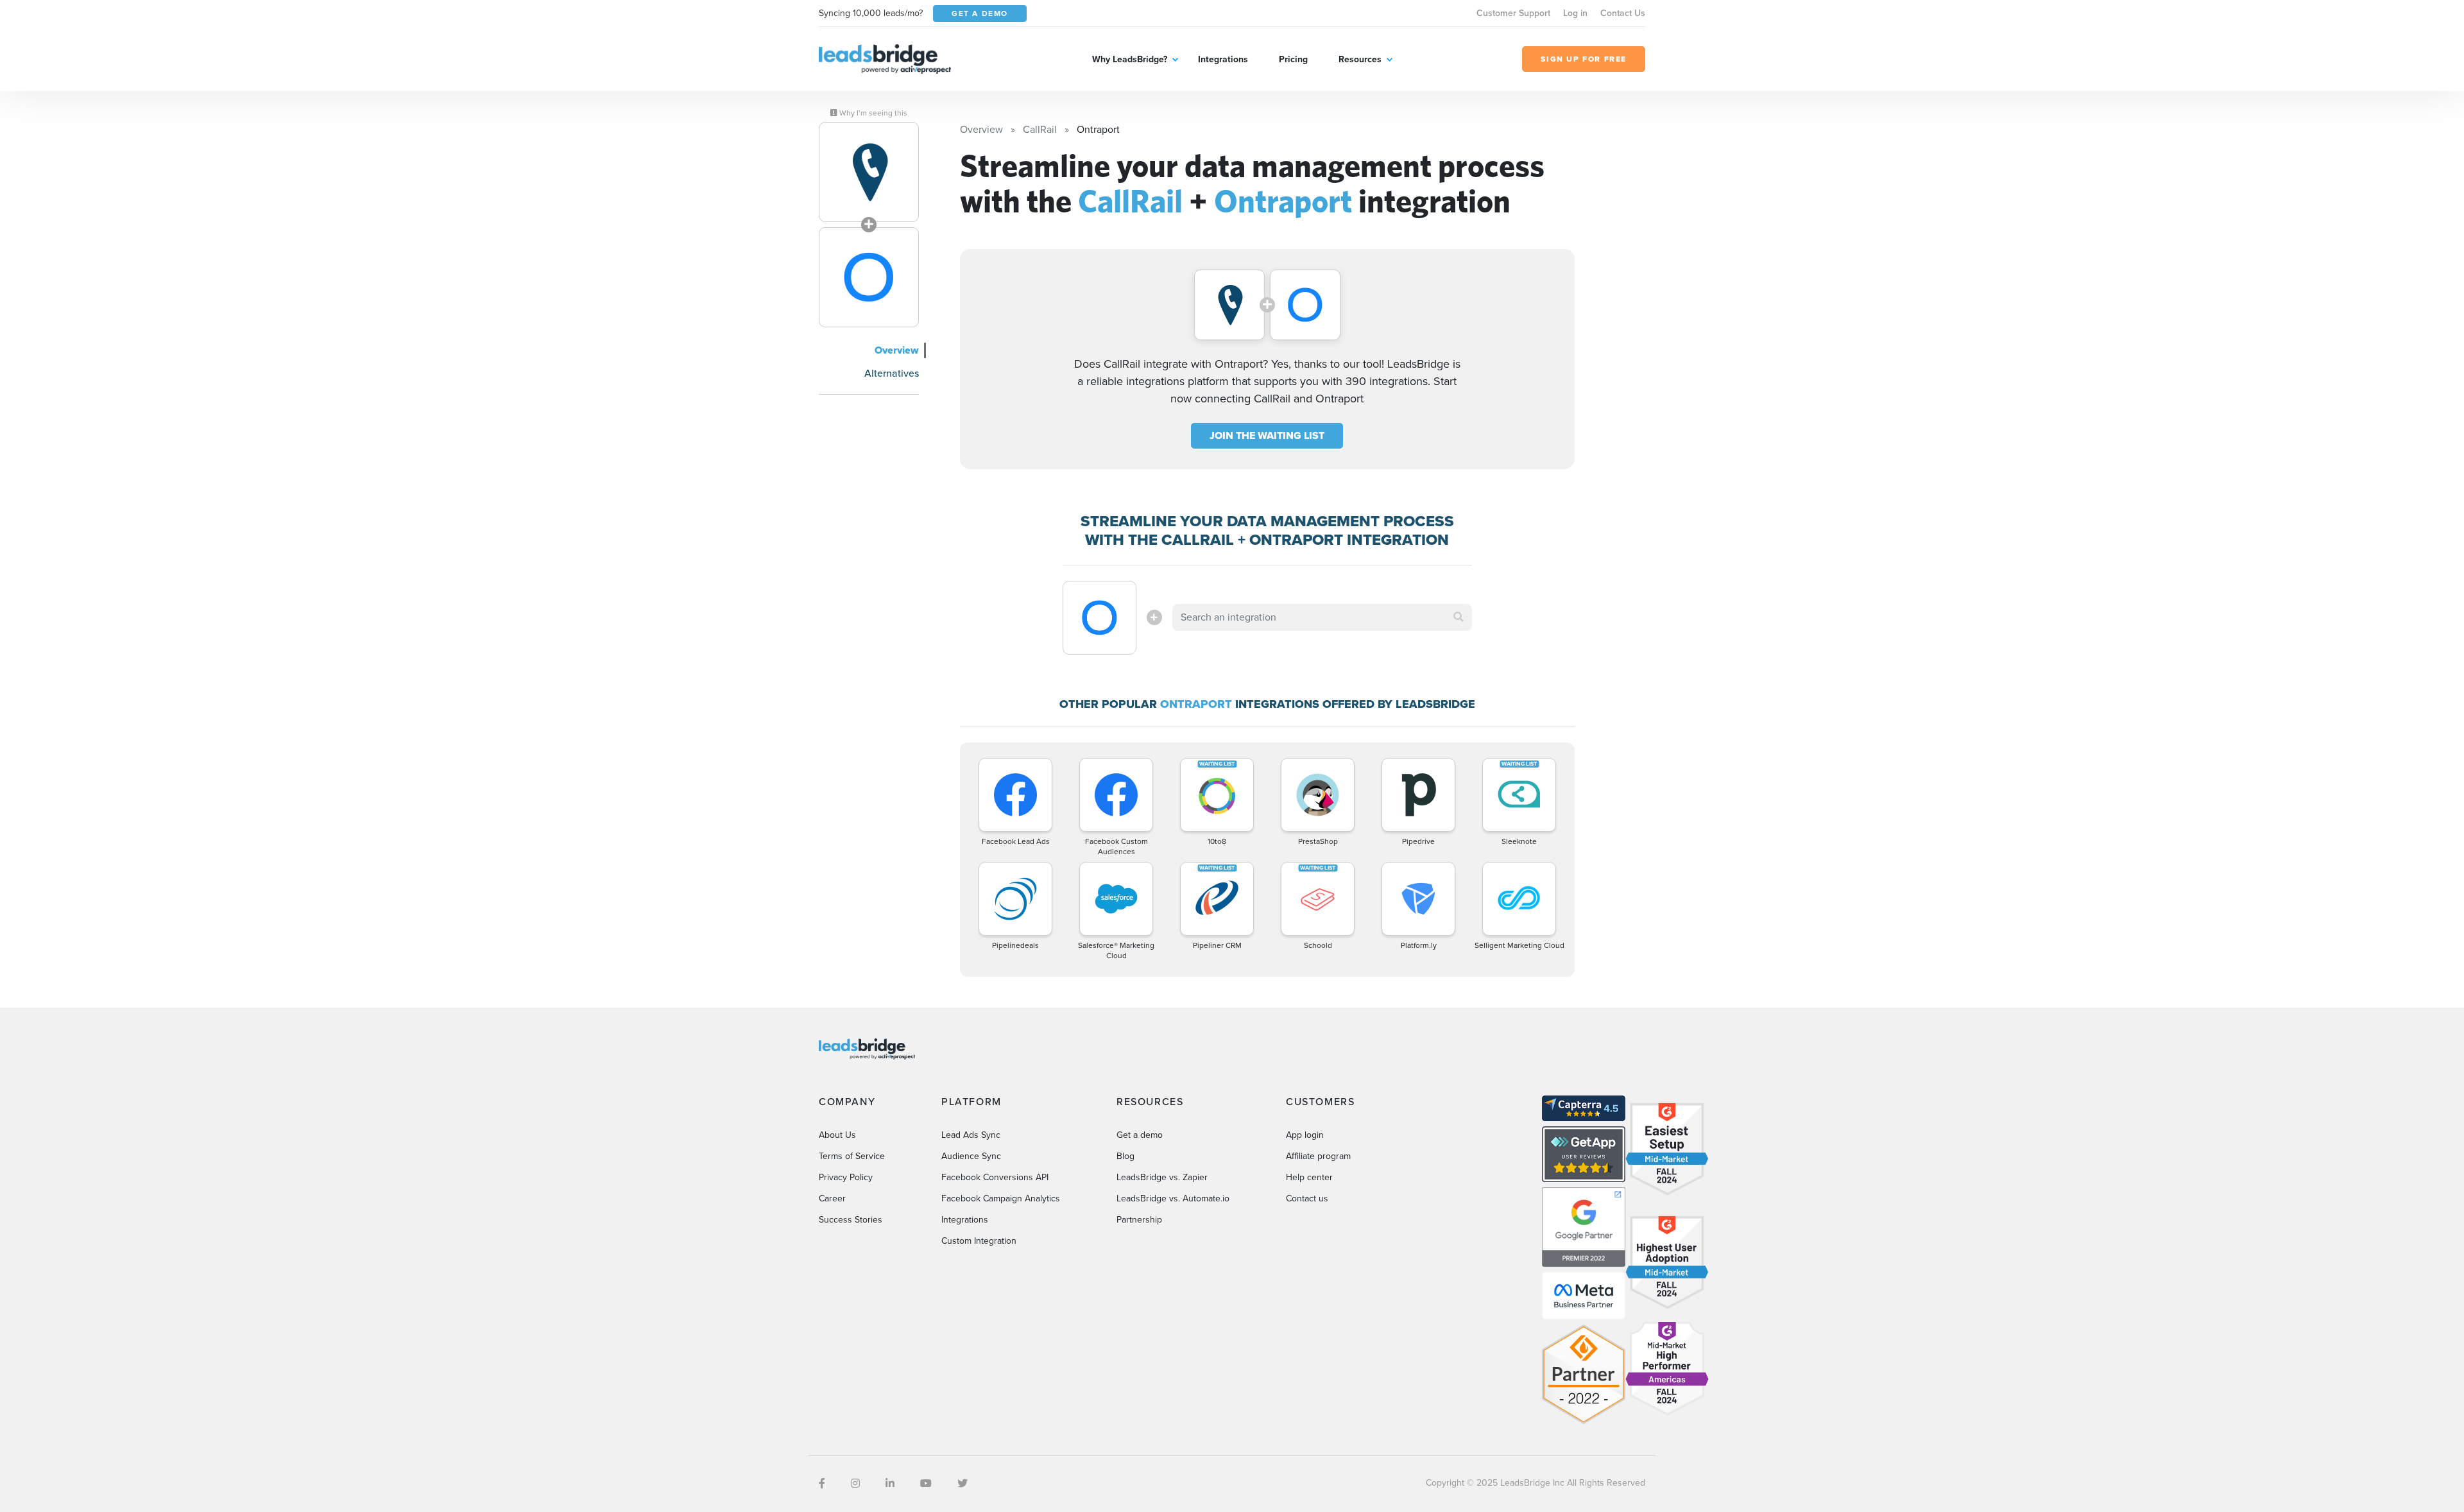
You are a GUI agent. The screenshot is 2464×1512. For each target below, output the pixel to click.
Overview (897, 350)
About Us (837, 1135)
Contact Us (1623, 13)
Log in (1575, 13)
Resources (1360, 59)
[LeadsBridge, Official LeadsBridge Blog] (885, 58)
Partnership (1139, 1220)
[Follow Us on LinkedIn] (890, 1483)
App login (1305, 1135)
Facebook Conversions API (995, 1177)
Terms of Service (852, 1156)
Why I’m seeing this (872, 113)
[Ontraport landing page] (869, 277)
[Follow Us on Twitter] (963, 1483)
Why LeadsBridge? (1130, 59)
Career (832, 1198)
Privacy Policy (846, 1177)
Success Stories (851, 1220)
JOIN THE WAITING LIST (1267, 435)
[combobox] (1322, 617)
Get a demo (1140, 1135)
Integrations (1223, 59)
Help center (1309, 1177)
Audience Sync (971, 1156)
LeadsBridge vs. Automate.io (1173, 1198)
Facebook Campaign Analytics (1001, 1198)
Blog (1125, 1156)
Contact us (1307, 1198)
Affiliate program (1318, 1156)
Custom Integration (979, 1241)
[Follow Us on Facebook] (822, 1483)
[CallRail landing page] (869, 172)
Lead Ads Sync (971, 1135)
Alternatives (892, 373)
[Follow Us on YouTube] (926, 1483)
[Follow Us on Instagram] (855, 1483)
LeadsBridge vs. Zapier (1162, 1177)
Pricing (1293, 59)
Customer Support (1513, 13)
